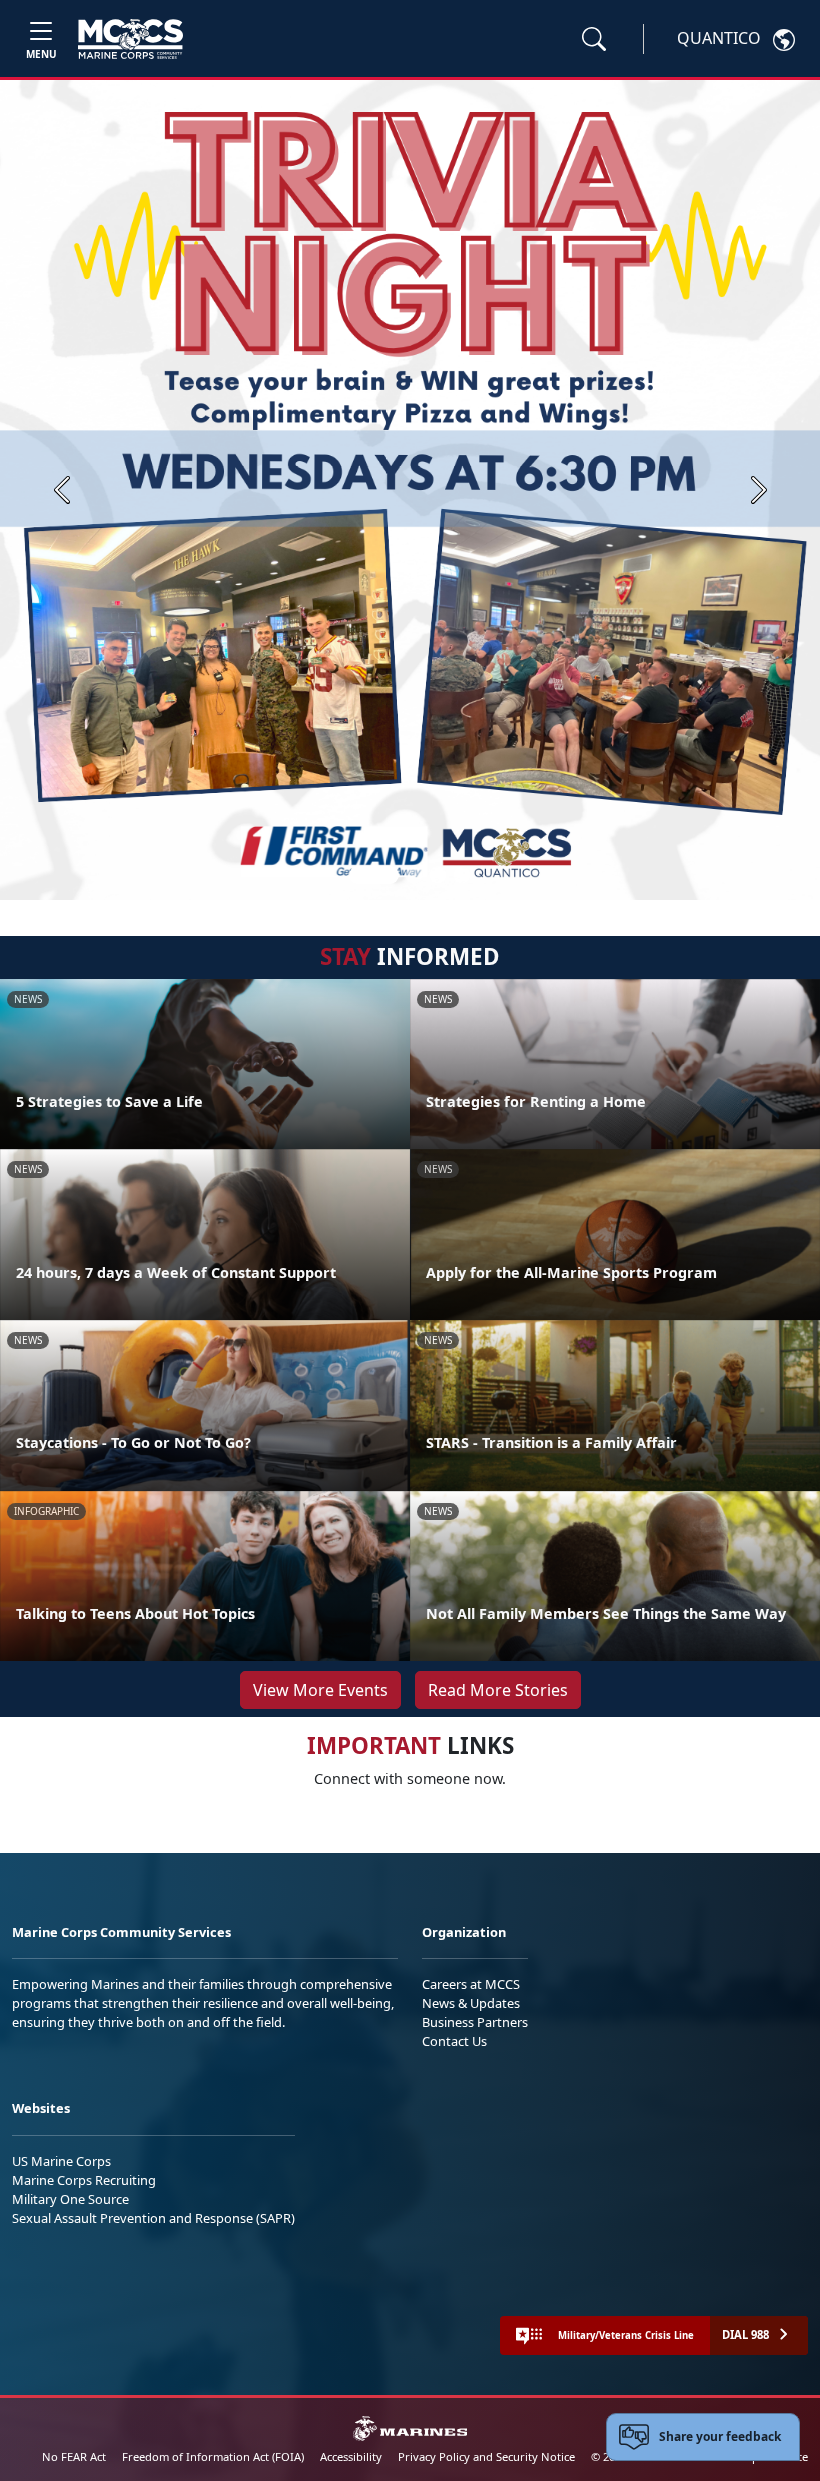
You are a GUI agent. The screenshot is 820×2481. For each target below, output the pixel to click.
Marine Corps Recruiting (84, 2180)
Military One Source (70, 2199)
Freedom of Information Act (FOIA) (213, 2456)
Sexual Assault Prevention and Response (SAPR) (153, 2218)
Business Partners (475, 2022)
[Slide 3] (438, 875)
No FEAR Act (74, 2456)
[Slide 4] (462, 875)
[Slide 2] (414, 875)
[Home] (130, 39)
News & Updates (471, 2003)
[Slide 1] (374, 875)
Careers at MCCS (471, 1984)
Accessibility (351, 2456)
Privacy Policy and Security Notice (486, 2456)
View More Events (320, 1690)
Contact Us (454, 2041)
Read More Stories (498, 1690)
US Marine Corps (61, 2161)
